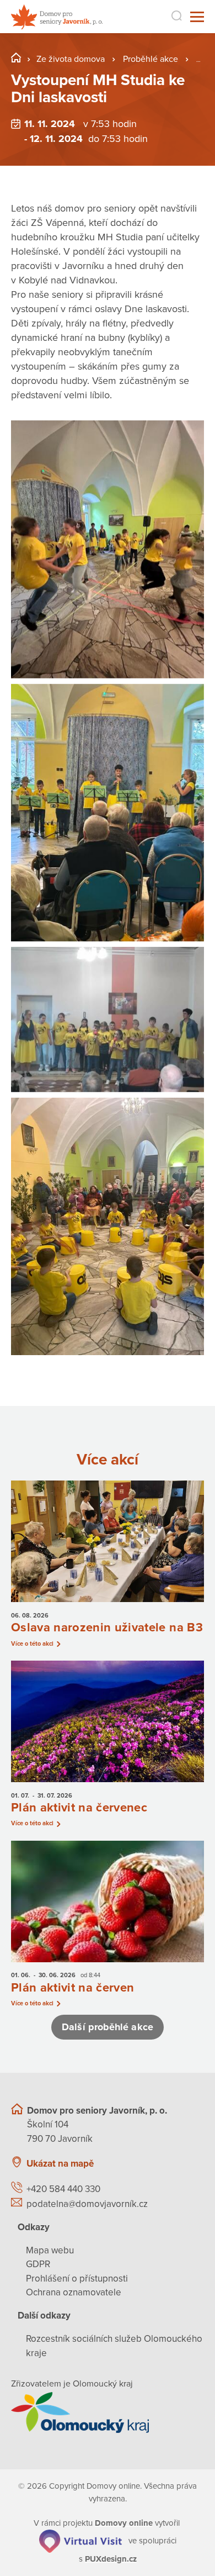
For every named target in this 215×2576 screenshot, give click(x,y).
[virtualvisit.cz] (80, 2540)
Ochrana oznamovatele (74, 2292)
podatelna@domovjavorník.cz (87, 2204)
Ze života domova (71, 59)
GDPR (38, 2264)
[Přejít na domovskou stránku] (57, 17)
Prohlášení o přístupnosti (77, 2279)
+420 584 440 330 (63, 2189)
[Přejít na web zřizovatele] (108, 2412)
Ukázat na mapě (60, 2164)
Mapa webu (50, 2250)
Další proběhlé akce (108, 2027)
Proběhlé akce (150, 59)
